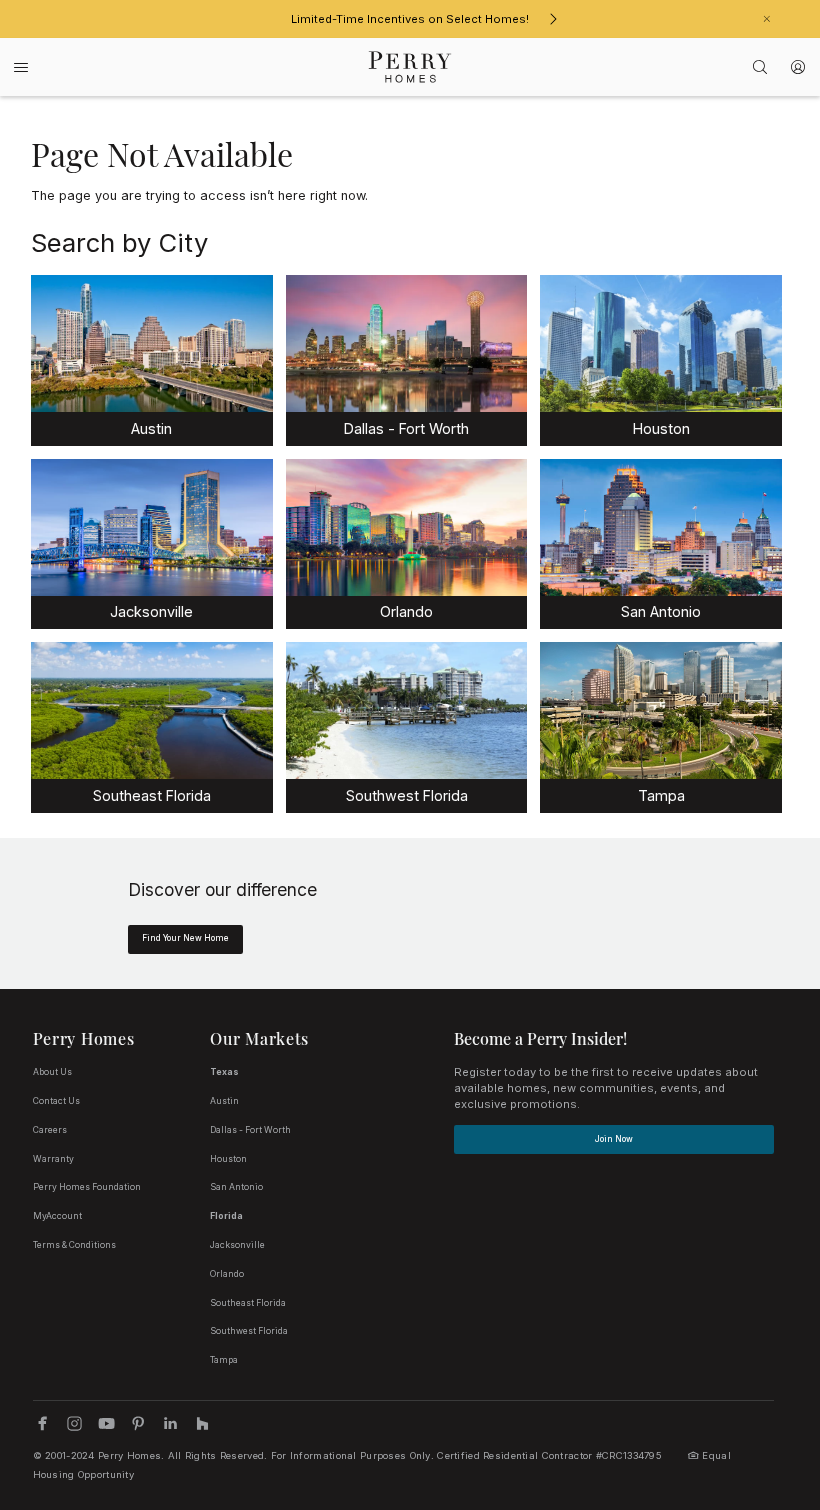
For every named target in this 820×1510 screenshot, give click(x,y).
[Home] (410, 67)
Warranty (53, 1159)
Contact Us (56, 1101)
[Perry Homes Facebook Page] (42, 1423)
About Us (52, 1072)
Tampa (224, 1360)
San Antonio (236, 1187)
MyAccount (57, 1216)
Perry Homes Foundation (87, 1187)
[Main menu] (20, 67)
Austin (224, 1101)
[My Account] (798, 67)
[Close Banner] (767, 19)
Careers (50, 1130)
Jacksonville (237, 1245)
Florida (226, 1216)
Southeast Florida (248, 1303)
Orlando (227, 1274)
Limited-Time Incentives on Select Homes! (410, 19)
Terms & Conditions (74, 1245)
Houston (228, 1159)
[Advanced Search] (760, 67)
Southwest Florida (249, 1331)
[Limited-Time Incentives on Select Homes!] (553, 19)
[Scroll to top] (760, 1385)
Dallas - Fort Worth (250, 1130)
